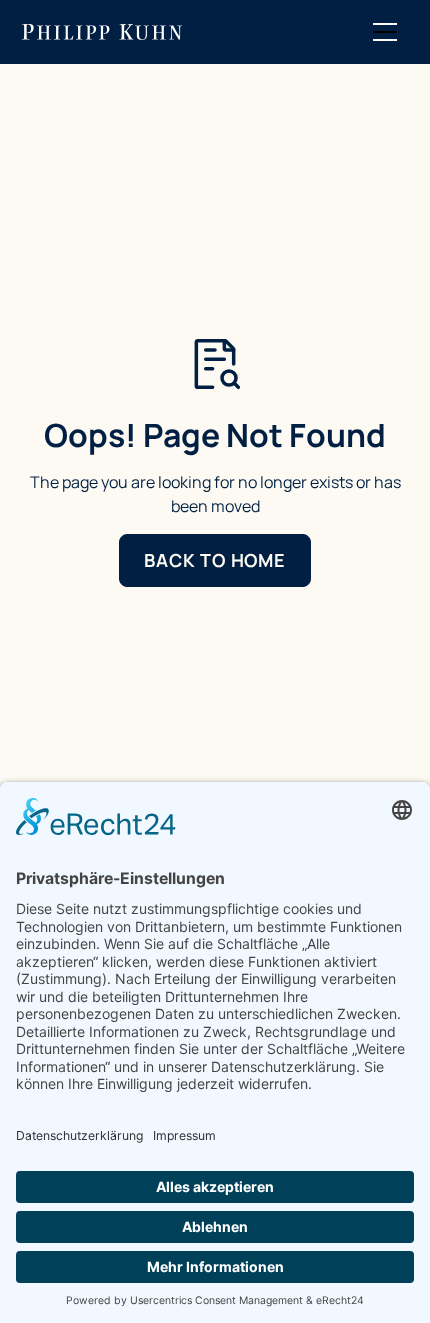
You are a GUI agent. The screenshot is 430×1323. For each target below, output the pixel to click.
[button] (385, 32)
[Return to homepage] (102, 32)
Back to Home (215, 560)
